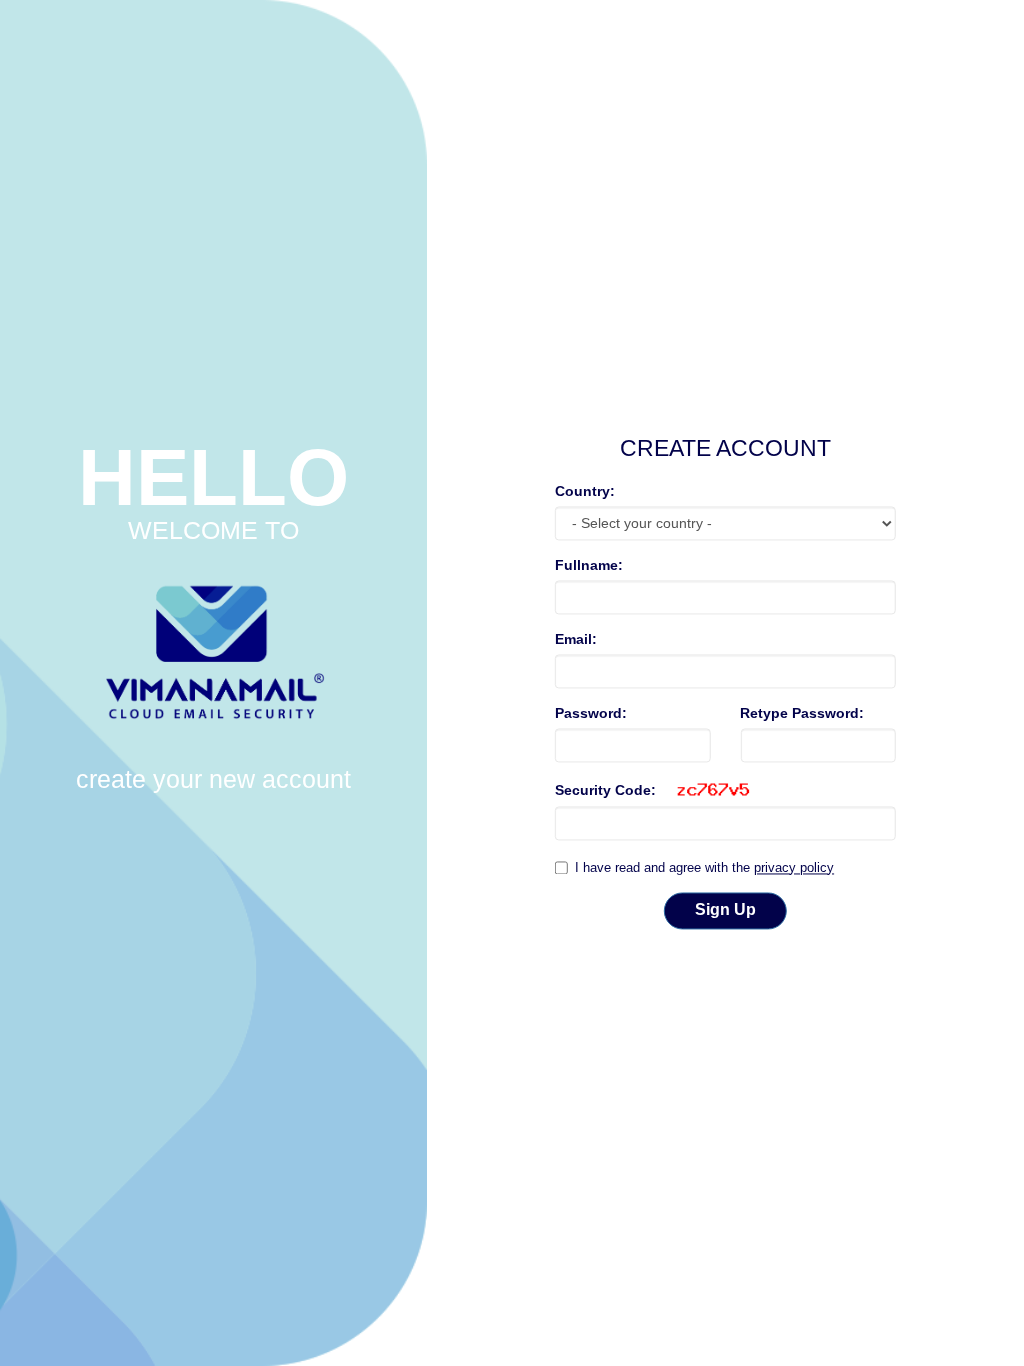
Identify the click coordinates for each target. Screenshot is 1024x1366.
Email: (576, 640)
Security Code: (605, 791)
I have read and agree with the (704, 867)
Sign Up (725, 910)
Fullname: (589, 566)
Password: (591, 714)
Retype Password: (802, 714)
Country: (585, 492)
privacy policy (794, 867)
